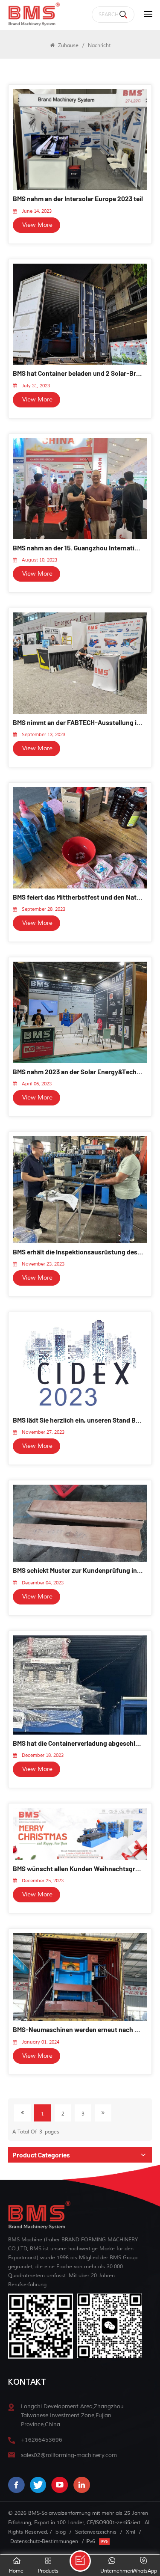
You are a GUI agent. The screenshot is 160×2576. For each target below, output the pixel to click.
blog (61, 2532)
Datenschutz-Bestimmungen (44, 2541)
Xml (131, 2532)
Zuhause (67, 45)
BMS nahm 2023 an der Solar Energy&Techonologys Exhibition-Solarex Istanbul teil (78, 1071)
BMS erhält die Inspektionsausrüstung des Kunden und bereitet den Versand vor (78, 1252)
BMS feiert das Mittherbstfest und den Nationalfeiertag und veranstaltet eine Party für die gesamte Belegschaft (78, 897)
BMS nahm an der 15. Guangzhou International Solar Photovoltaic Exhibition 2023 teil (78, 548)
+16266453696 (42, 2440)
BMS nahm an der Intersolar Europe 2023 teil (78, 198)
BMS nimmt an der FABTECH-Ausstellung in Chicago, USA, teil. (78, 722)
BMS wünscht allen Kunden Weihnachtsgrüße (78, 1868)
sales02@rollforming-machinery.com (69, 2455)
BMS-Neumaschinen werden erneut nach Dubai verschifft (78, 2029)
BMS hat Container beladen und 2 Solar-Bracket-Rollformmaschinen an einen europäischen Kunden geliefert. (78, 373)
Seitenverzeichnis (96, 2532)
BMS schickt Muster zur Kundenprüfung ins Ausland (78, 1570)
